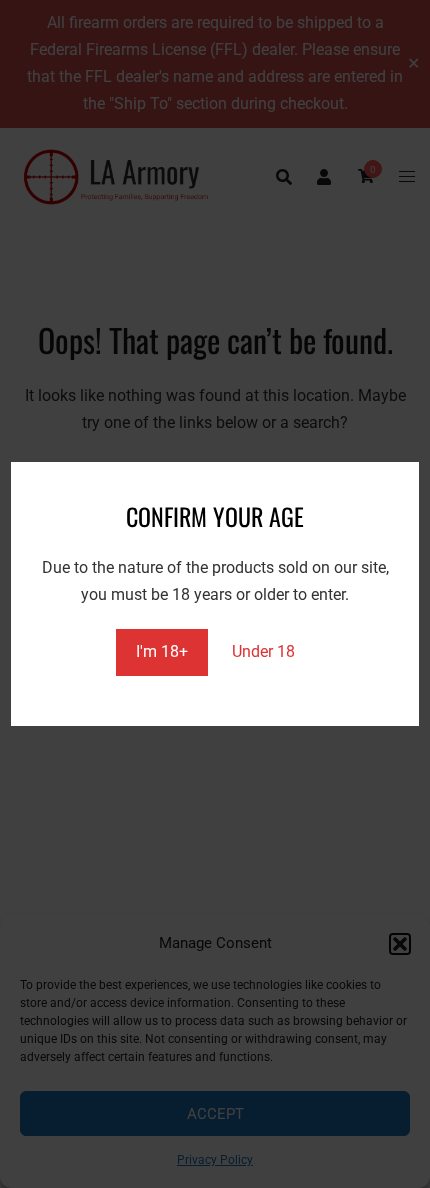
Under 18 (263, 651)
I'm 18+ (162, 651)
